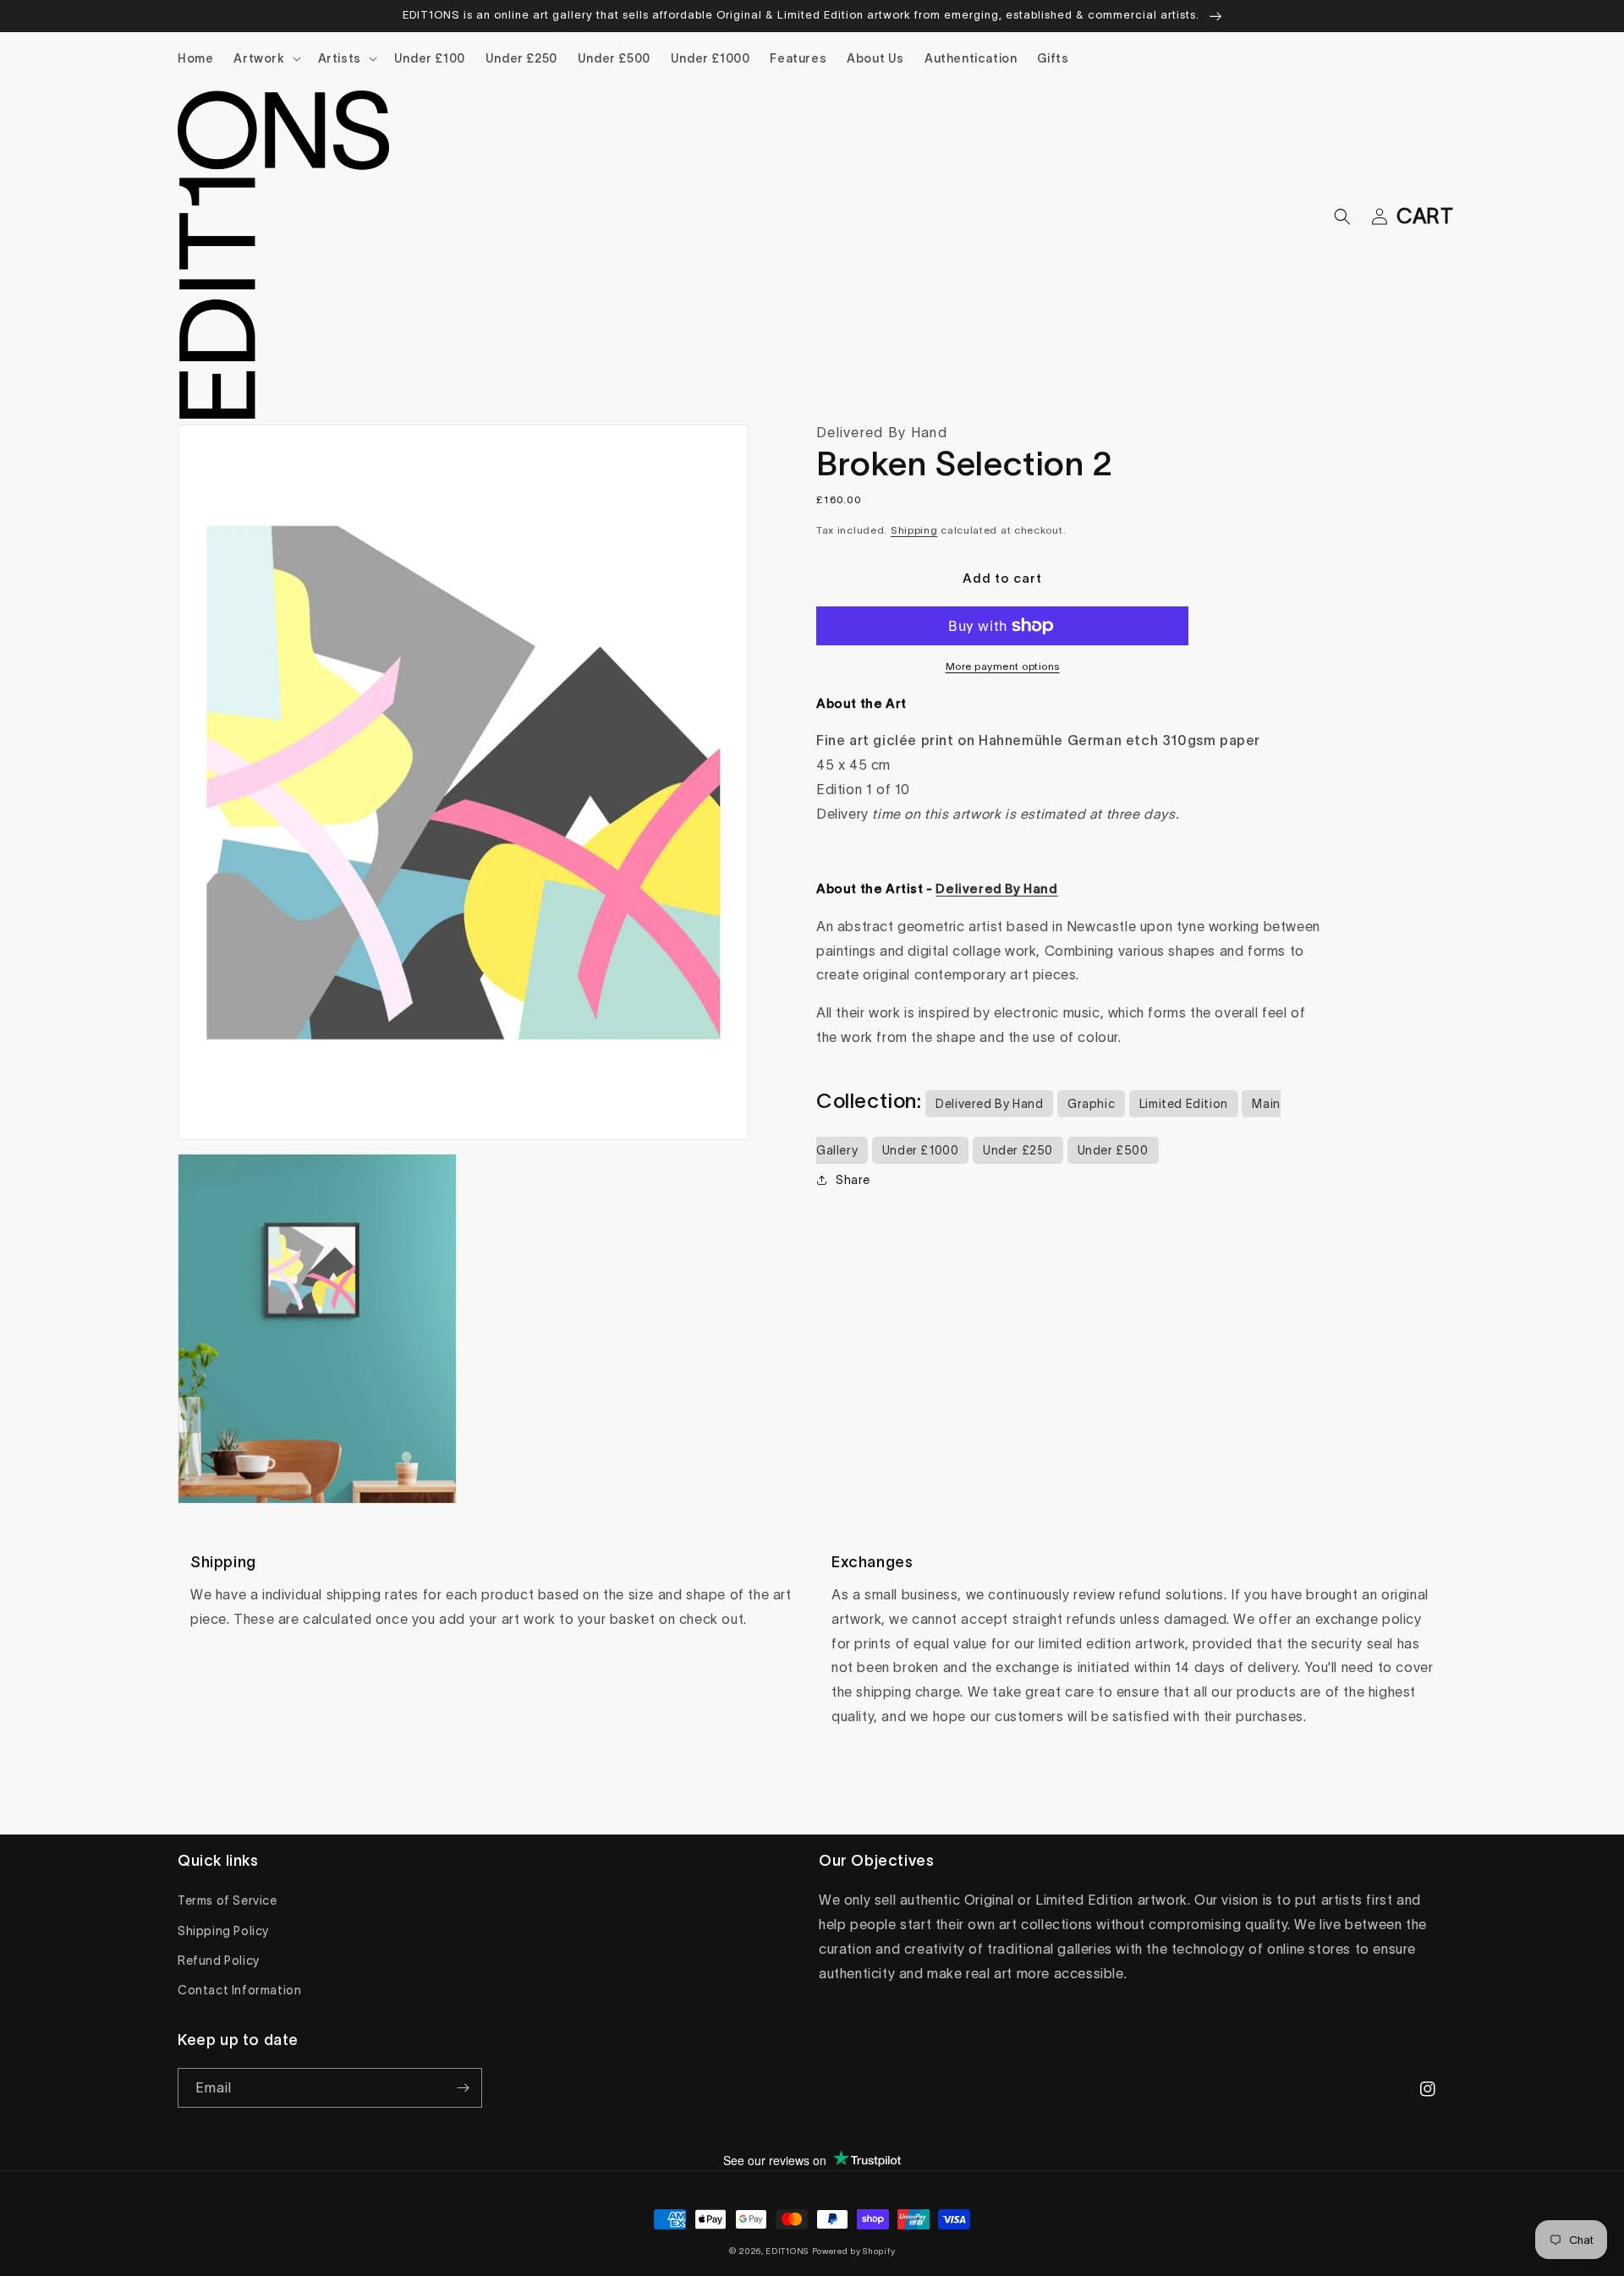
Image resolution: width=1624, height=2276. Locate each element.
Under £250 (1018, 1150)
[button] (265, 58)
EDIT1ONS (787, 2251)
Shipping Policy (223, 1931)
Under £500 (1113, 1150)
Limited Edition (1184, 1104)
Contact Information (239, 1990)
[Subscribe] (463, 2088)
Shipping (914, 530)
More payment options (1003, 666)
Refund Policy (219, 1961)
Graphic (1091, 1104)
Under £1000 (921, 1150)
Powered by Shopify (854, 2251)
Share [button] (853, 1180)
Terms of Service (228, 1900)
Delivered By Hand (989, 1104)
